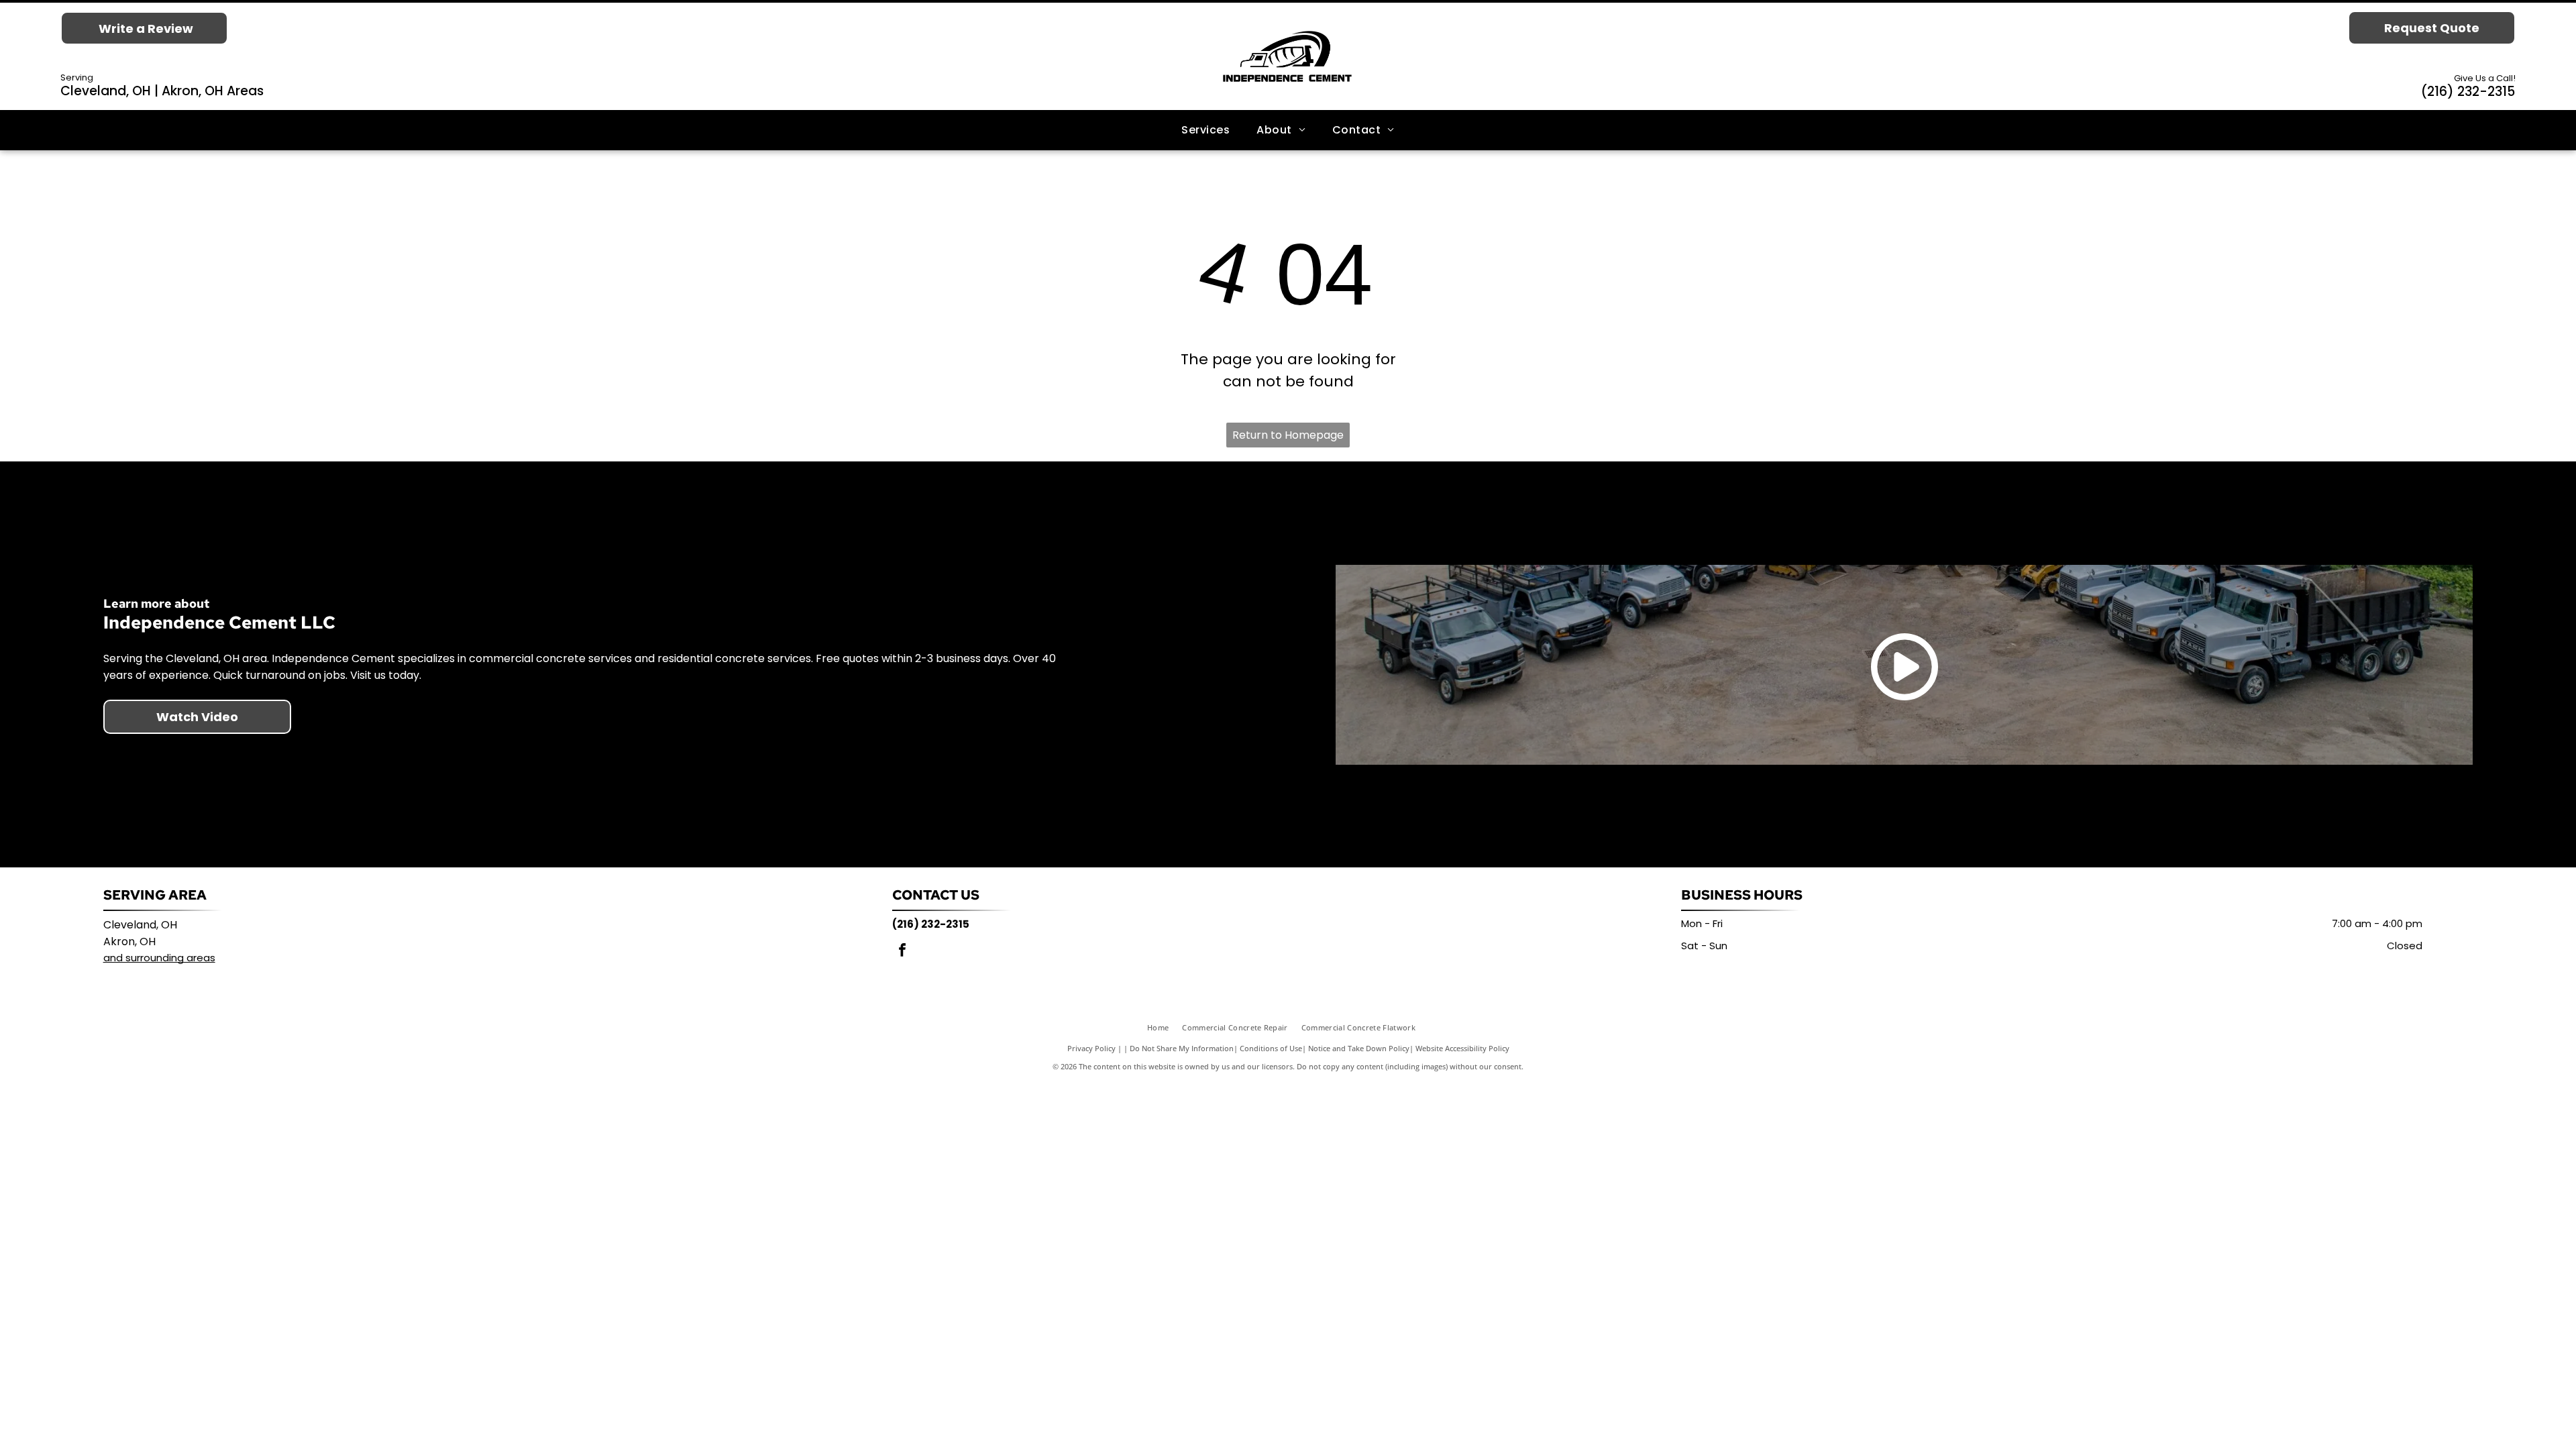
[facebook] (902, 952)
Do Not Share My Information (1182, 1048)
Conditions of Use (1271, 1048)
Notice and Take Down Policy (1359, 1048)
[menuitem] (1205, 130)
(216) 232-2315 (2468, 92)
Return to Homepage (1288, 435)
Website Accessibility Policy (1462, 1048)
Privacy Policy (1091, 1048)
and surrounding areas (159, 958)
